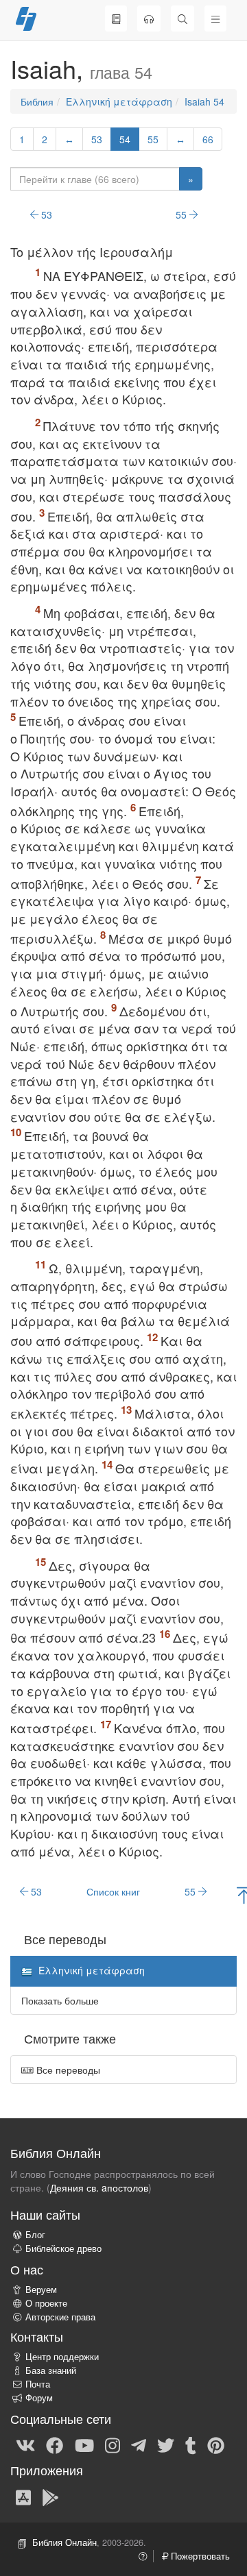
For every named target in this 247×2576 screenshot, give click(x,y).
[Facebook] (55, 2444)
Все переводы (67, 2070)
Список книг (113, 1891)
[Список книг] (116, 19)
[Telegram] (139, 2444)
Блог (35, 2235)
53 (97, 139)
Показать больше (60, 2000)
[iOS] (23, 2497)
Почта (38, 2384)
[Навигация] (215, 19)
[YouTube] (84, 2444)
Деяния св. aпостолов (99, 2187)
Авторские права (60, 2317)
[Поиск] (183, 19)
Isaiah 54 (204, 101)
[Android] (50, 2497)
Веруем (41, 2290)
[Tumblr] (191, 2444)
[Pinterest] (216, 2444)
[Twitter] (166, 2444)
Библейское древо (63, 2248)
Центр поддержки (62, 2357)
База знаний (51, 2370)
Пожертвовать (199, 2556)
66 (208, 139)
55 (153, 139)
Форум (39, 2398)
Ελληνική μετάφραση (119, 101)
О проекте (46, 2303)
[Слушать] (149, 19)
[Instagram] (113, 2444)
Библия (37, 101)
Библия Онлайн (64, 2542)
